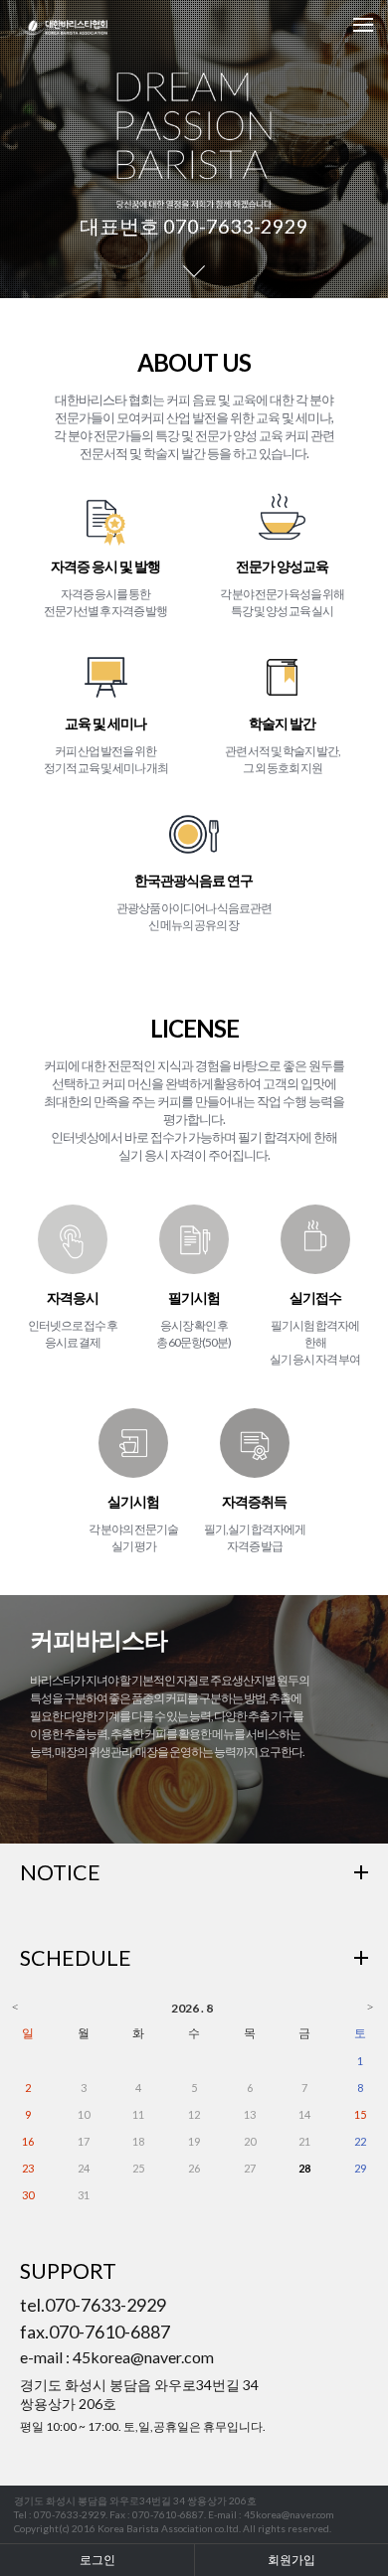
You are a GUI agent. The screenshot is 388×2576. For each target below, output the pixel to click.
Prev (26, 149)
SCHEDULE (76, 1958)
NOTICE (60, 1872)
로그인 (97, 2560)
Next (362, 149)
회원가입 (291, 2560)
